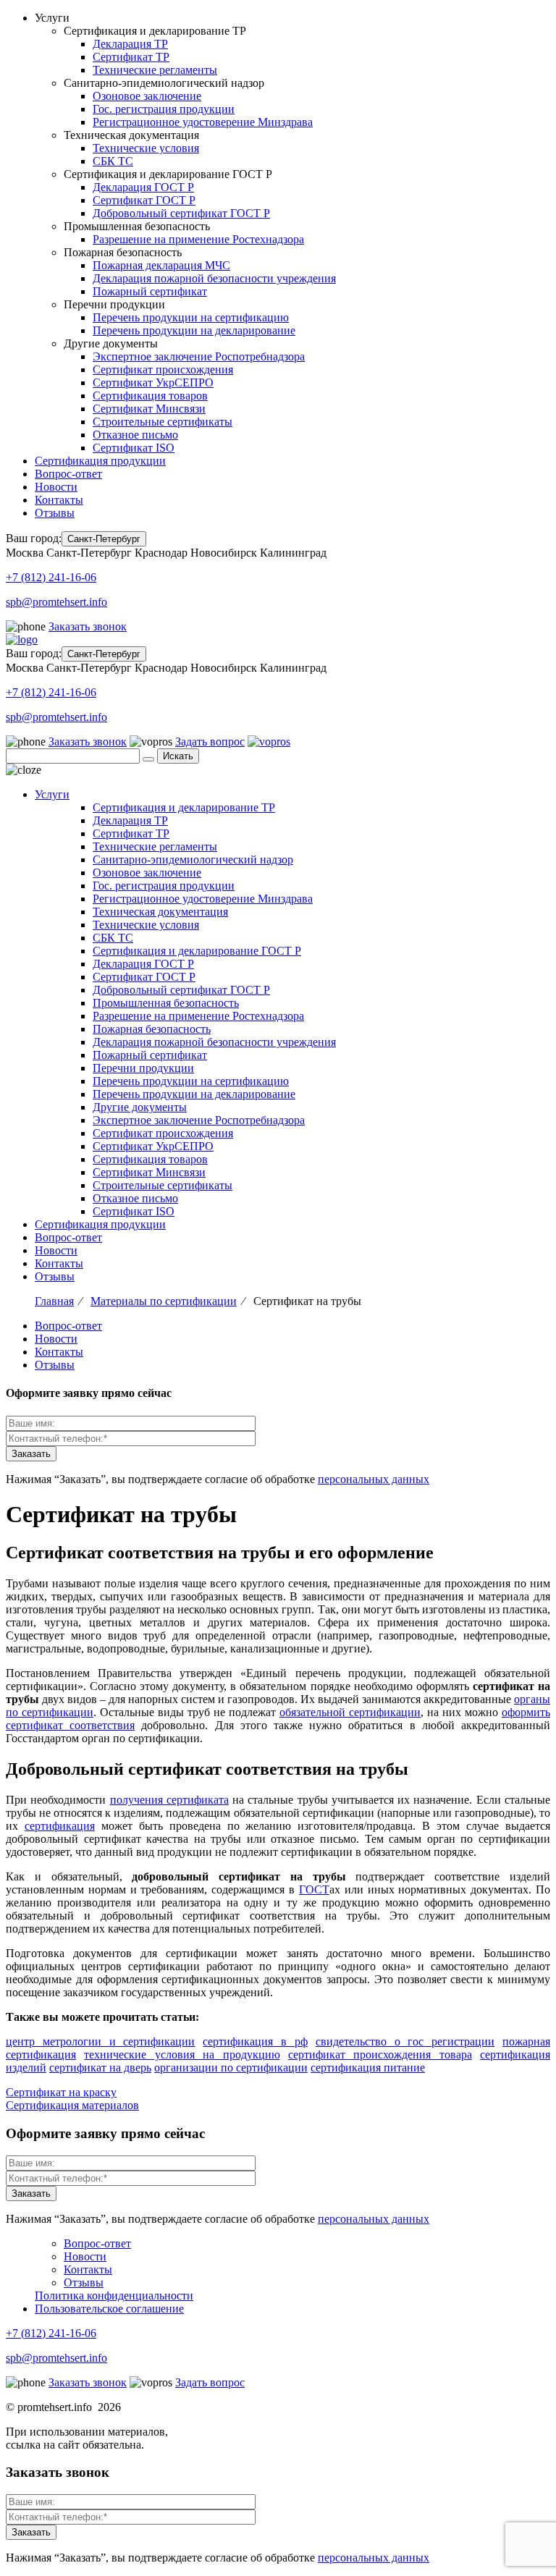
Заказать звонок (88, 626)
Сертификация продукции (100, 461)
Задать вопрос (210, 742)
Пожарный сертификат (150, 291)
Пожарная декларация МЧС (161, 265)
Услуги (52, 794)
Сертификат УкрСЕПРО (153, 383)
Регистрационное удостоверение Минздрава (203, 122)
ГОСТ (314, 1889)
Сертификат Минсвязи (149, 409)
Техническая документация (160, 912)
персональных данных (374, 1479)
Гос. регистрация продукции (164, 109)
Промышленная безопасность (166, 1003)
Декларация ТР (130, 44)
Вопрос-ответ (68, 474)
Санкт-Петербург (104, 539)
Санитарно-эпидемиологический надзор (193, 860)
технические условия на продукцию (182, 2055)
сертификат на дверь (100, 2068)
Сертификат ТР (131, 57)
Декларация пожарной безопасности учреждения (214, 278)
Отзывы (55, 513)
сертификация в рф (255, 2041)
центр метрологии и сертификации (100, 2041)
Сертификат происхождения (163, 369)
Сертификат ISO (134, 448)
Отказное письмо (135, 435)
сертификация (60, 1826)
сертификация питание (368, 2068)
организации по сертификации (231, 2068)
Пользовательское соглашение (109, 2309)
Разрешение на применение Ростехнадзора (198, 239)
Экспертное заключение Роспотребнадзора (199, 356)
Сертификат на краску (61, 2092)
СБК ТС (113, 161)
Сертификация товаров (150, 396)
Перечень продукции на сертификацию (191, 317)
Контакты (59, 500)
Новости (56, 487)
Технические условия (146, 148)
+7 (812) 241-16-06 (51, 577)
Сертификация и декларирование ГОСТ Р (197, 951)
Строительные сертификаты (163, 422)
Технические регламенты (155, 70)
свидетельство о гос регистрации (405, 2041)
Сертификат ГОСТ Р (144, 200)
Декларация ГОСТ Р (143, 187)
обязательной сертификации (350, 1712)
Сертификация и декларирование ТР (184, 807)
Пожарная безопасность (152, 1029)
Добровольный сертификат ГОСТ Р (181, 213)
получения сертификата (169, 1800)
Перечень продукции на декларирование (194, 330)
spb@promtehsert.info (56, 602)
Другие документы (140, 1107)
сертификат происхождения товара (380, 2055)
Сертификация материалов (72, 2105)
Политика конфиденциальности (114, 2296)
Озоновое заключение (147, 96)
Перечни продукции (143, 1068)
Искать (178, 756)
